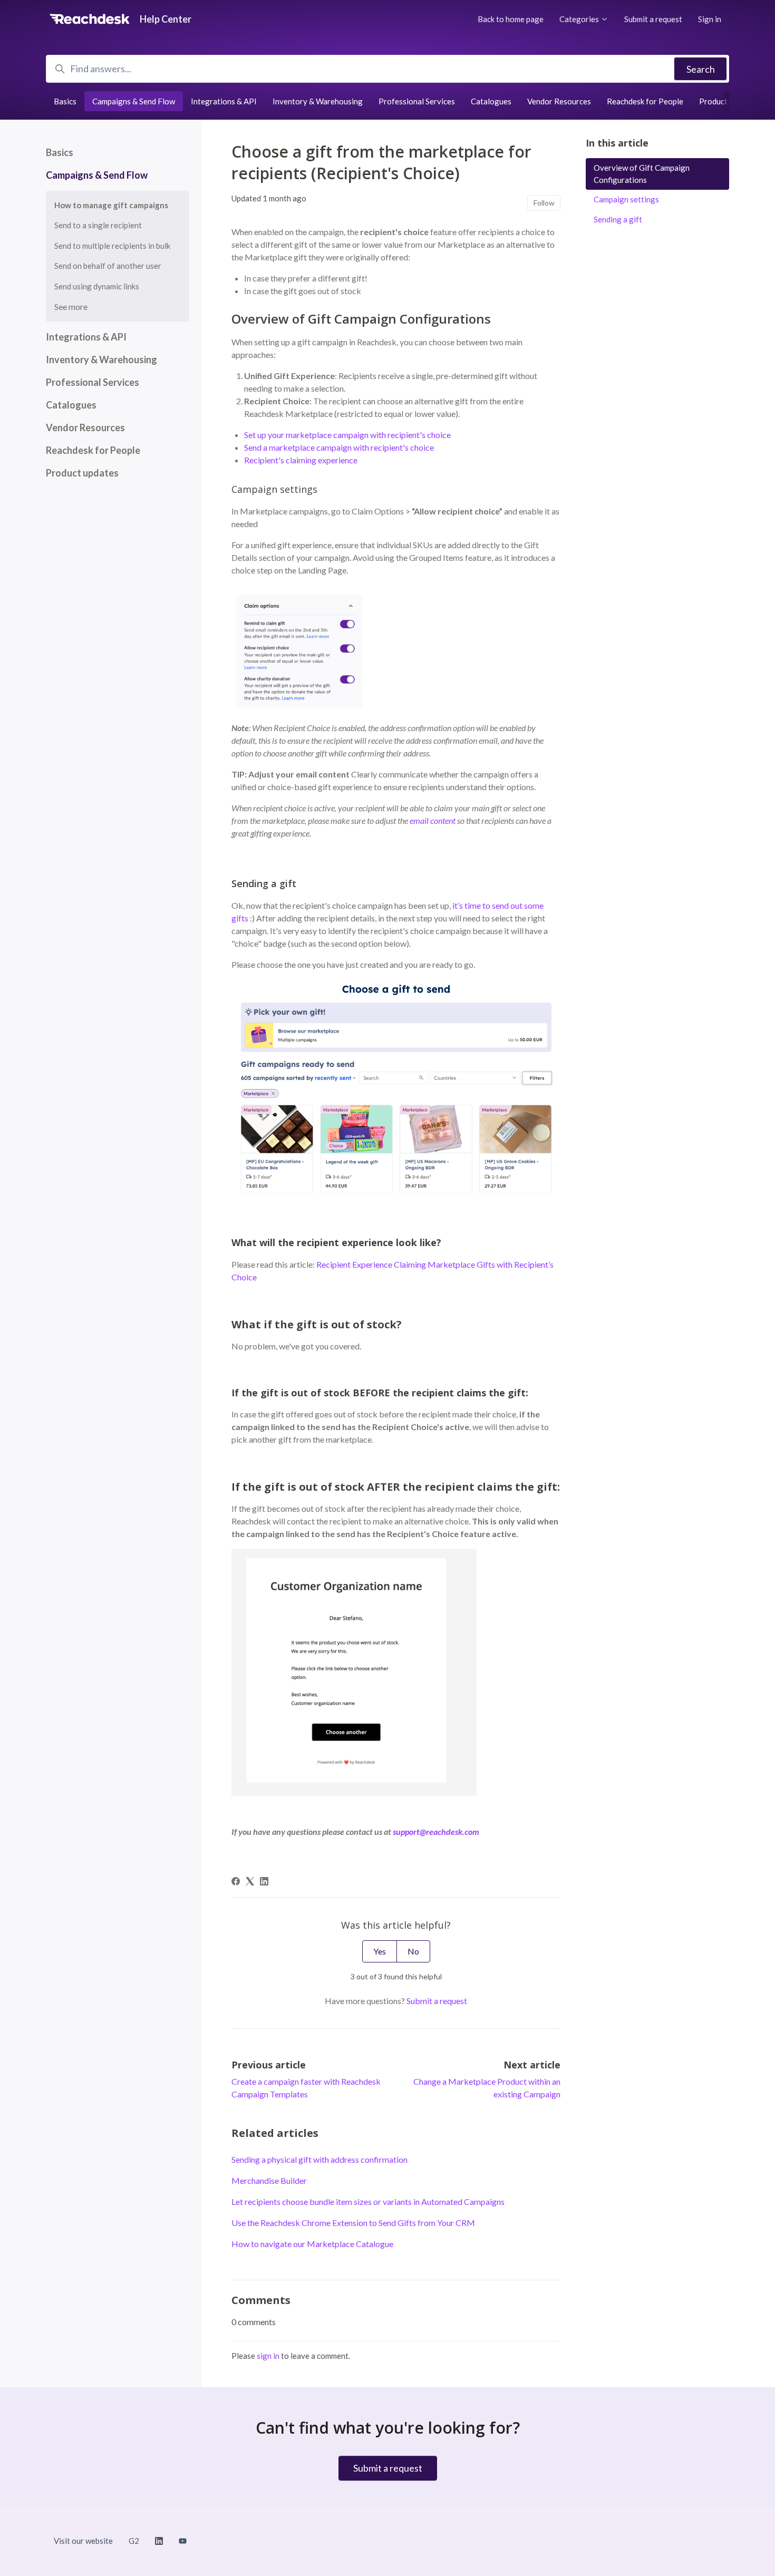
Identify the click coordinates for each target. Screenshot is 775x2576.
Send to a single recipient (98, 225)
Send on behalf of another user (108, 266)
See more (71, 307)
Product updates (728, 101)
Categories (580, 19)
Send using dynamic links (97, 286)
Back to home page (511, 19)
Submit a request (653, 19)
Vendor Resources (559, 101)
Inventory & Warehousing (318, 101)
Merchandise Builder (269, 2180)
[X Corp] (250, 1882)
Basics (65, 101)
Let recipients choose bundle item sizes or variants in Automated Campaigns (368, 2201)
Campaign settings (626, 199)
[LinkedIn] (264, 1882)
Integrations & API (224, 101)
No (413, 1951)
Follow (544, 203)
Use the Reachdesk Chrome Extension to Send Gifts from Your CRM (353, 2223)
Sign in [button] (710, 19)
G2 (134, 2541)
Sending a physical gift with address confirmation (319, 2159)
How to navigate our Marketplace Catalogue (312, 2244)
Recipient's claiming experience (301, 460)
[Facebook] (236, 1882)
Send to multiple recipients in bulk (112, 246)
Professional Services (417, 101)
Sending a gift (618, 219)
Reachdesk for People (645, 101)
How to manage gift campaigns (111, 205)
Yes (380, 1951)
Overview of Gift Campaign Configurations (642, 174)
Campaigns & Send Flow (134, 101)
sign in (268, 2356)
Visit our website (83, 2541)
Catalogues (491, 101)
